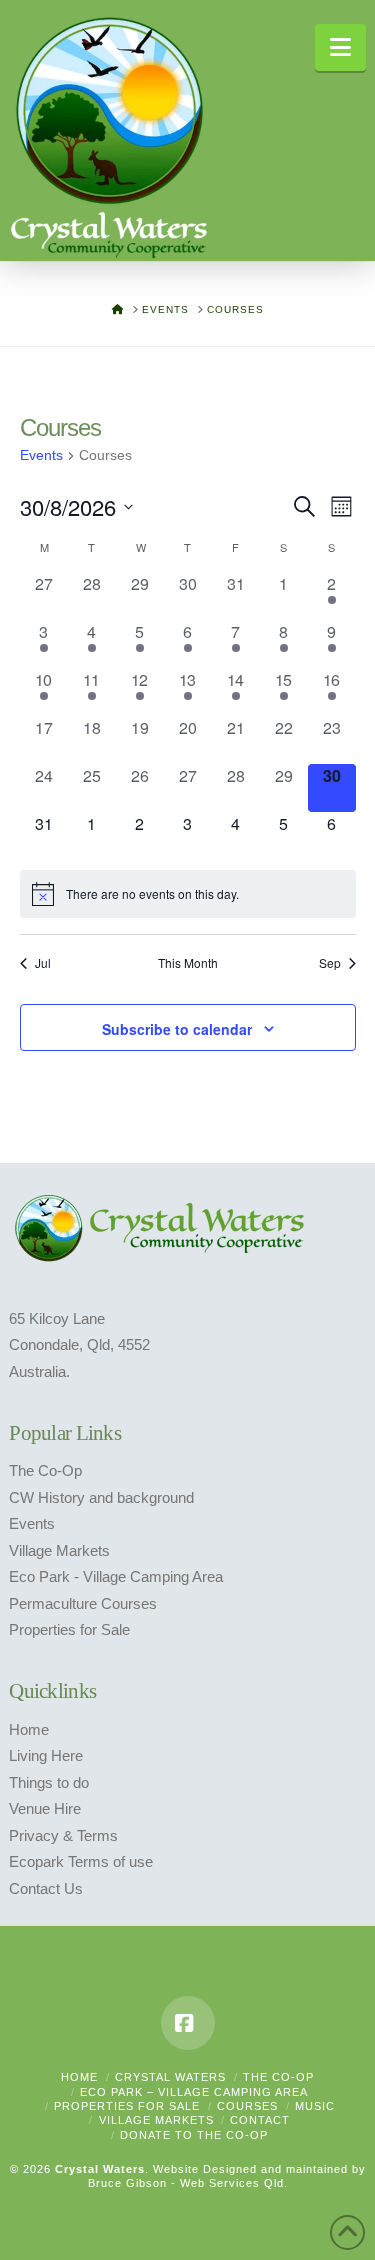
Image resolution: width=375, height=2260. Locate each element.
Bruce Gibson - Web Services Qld (186, 2183)
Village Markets (59, 1551)
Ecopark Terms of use (81, 1862)
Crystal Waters (170, 2077)
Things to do (49, 1783)
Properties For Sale (127, 2106)
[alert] (188, 894)
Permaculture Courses (83, 1604)
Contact (260, 2120)
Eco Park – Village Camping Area (194, 2092)
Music (315, 2106)
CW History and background (101, 1498)
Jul (43, 963)
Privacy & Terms (63, 1836)
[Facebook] (188, 2023)
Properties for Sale (69, 1630)
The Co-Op (45, 1471)
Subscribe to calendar (177, 1029)
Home (29, 1730)
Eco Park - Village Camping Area (116, 1577)
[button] (340, 47)
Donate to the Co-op (194, 2135)
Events (41, 455)
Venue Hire (45, 1809)
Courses (247, 2106)
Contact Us (46, 1889)
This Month (188, 963)
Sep (330, 963)
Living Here (46, 1756)
